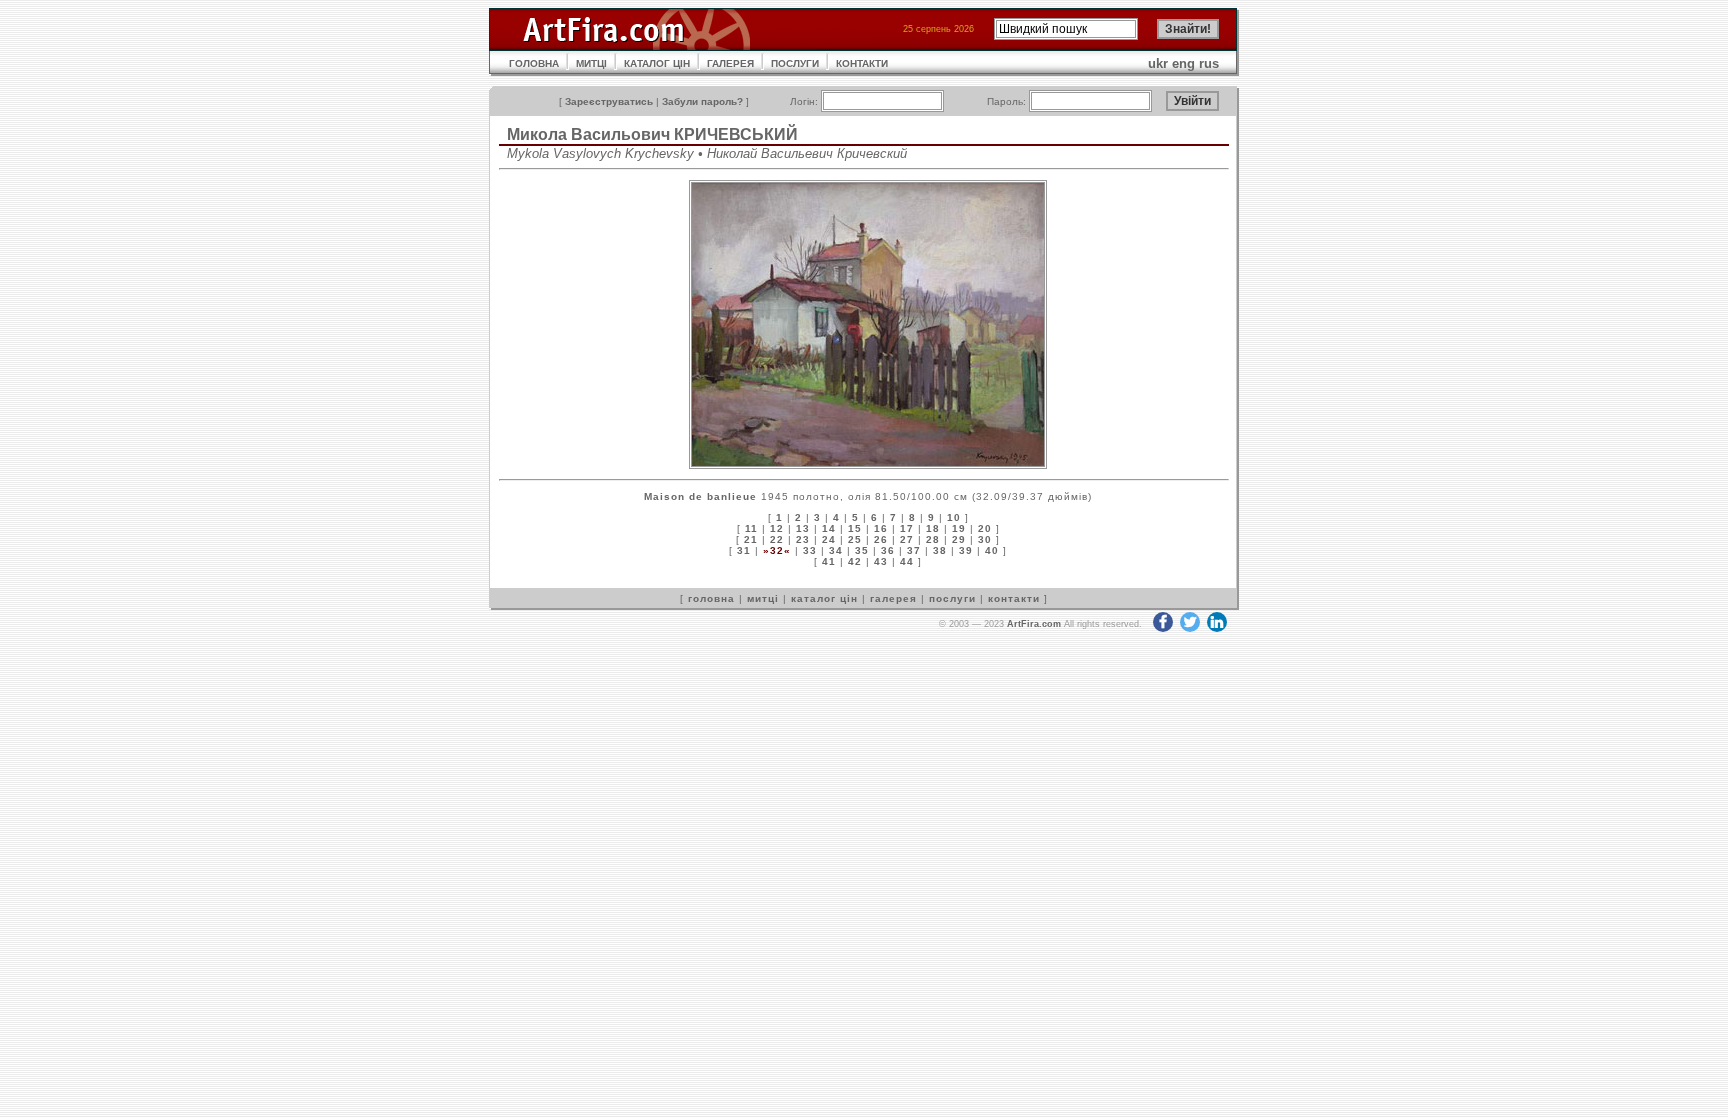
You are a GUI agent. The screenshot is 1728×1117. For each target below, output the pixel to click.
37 (914, 550)
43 (881, 561)
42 (855, 561)
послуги (952, 598)
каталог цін (824, 598)
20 (985, 528)
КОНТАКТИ (862, 63)
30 (985, 539)
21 (751, 539)
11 (751, 528)
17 (907, 528)
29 (959, 539)
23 (803, 539)
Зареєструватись (609, 101)
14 (829, 528)
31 (744, 550)
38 (940, 550)
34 (836, 550)
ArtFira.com (1034, 624)
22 (777, 539)
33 (810, 550)
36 (888, 550)
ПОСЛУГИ (795, 63)
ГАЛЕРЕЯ (730, 63)
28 (933, 539)
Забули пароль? (702, 101)
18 (933, 528)
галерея (893, 598)
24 (829, 539)
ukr (1158, 63)
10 (954, 517)
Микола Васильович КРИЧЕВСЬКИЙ (652, 134)
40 (992, 550)
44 (907, 561)
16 (881, 528)
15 (855, 528)
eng (1183, 63)
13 (803, 528)
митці (763, 598)
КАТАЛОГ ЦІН (657, 63)
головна (711, 598)
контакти (1014, 598)
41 (829, 561)
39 (966, 550)
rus (1209, 63)
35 (862, 550)
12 (777, 528)
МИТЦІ (591, 63)
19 (959, 528)
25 (855, 539)
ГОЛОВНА (534, 63)
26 (881, 539)
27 (907, 539)
